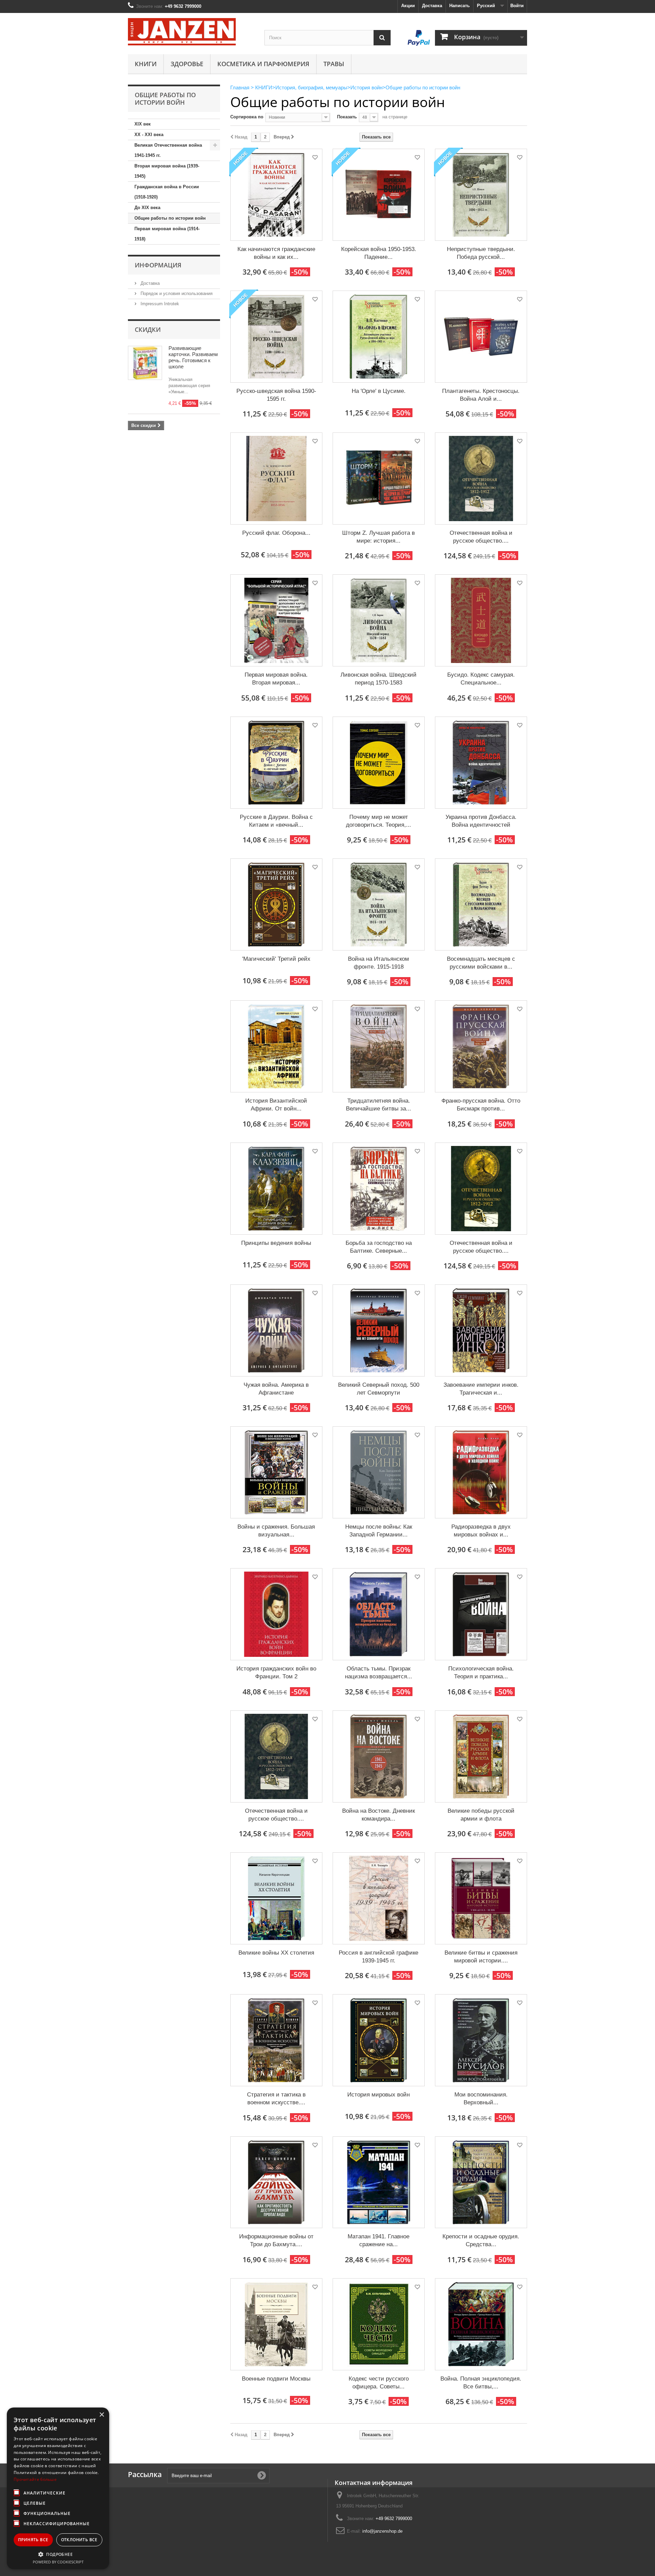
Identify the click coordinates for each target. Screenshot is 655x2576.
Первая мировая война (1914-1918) (167, 234)
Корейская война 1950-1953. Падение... (379, 253)
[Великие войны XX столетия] (276, 1898)
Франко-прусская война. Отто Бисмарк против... (481, 1105)
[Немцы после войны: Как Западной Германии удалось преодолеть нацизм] (379, 1472)
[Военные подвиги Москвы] (276, 2324)
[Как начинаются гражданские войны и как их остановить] (276, 195)
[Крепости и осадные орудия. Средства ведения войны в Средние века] (481, 2182)
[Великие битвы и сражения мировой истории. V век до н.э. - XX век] (481, 1898)
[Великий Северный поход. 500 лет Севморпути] (379, 1330)
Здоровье (187, 64)
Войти (517, 6)
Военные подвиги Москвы (276, 2379)
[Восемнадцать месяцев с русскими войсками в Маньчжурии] (481, 904)
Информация (158, 265)
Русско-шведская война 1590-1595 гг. (276, 395)
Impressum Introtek (159, 304)
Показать (347, 117)
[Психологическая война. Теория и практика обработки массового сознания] (481, 1614)
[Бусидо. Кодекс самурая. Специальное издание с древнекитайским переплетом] (481, 620)
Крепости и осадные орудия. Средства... (481, 2240)
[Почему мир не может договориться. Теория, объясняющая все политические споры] (379, 763)
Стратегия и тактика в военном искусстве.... (276, 2099)
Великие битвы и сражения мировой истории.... (481, 1957)
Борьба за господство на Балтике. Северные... (379, 1247)
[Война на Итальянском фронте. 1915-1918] (379, 904)
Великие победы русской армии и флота (481, 1815)
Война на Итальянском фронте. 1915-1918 (379, 963)
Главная (240, 87)
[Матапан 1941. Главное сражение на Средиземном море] (379, 2182)
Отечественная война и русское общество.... (481, 537)
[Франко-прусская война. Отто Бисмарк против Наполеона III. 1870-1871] (481, 1046)
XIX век (143, 124)
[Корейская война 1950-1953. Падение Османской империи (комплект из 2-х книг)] (379, 195)
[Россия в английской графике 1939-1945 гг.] (379, 1898)
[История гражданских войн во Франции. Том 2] (276, 1614)
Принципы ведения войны (276, 1243)
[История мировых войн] (379, 2040)
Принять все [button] (33, 2540)
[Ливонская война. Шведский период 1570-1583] (379, 620)
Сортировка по (247, 117)
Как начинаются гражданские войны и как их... (276, 253)
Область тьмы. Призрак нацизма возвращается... (379, 1673)
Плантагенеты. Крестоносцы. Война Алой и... (481, 395)
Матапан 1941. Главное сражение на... (379, 2240)
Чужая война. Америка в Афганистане (276, 1389)
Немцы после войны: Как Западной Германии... (379, 1531)
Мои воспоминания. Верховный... (481, 2099)
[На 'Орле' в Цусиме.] (379, 337)
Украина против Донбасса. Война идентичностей (481, 821)
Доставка (432, 6)
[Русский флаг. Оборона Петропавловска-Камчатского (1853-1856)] (276, 479)
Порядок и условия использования (176, 293)
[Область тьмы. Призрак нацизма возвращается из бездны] (379, 1614)
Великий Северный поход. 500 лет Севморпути (379, 1389)
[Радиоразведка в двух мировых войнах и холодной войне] (481, 1472)
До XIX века (147, 208)
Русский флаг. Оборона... (276, 533)
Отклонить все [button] (79, 2540)
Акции (408, 6)
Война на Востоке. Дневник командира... (379, 1815)
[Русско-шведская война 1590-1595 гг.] (276, 337)
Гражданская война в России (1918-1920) (167, 192)
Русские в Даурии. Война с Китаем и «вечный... (276, 821)
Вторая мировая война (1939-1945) (167, 171)
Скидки (148, 329)
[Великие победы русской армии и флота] (481, 1756)
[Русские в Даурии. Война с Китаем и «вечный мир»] (276, 763)
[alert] (58, 2488)
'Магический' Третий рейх (276, 959)
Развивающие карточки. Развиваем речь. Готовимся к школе (193, 357)
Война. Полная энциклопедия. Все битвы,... (481, 2383)
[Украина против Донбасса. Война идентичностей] (481, 763)
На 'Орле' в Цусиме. (379, 391)
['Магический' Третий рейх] (276, 904)
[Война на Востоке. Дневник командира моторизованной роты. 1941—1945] (379, 1756)
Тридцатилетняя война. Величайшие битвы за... (379, 1105)
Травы (334, 64)
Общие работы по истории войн (170, 218)
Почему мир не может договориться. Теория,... (379, 821)
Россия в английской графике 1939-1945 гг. (379, 1957)
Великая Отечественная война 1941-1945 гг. (168, 150)
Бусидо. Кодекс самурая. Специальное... (481, 679)
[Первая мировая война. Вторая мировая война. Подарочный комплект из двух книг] (276, 620)
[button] (58, 2554)
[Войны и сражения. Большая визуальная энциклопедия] (276, 1472)
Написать (460, 6)
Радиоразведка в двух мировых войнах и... (481, 1531)
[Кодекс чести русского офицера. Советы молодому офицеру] (379, 2324)
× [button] (101, 2415)
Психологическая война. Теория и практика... (481, 1673)
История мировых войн (379, 2095)
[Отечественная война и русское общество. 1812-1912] (276, 1756)
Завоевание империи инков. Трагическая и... (481, 1389)
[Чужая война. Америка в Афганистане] (276, 1330)
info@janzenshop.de (382, 2531)
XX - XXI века (149, 135)
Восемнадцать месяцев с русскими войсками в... (481, 963)
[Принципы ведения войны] (276, 1189)
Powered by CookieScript (58, 2562)
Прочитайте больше (35, 2479)
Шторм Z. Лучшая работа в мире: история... (379, 537)
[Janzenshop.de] (191, 32)
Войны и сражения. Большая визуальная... (276, 1531)
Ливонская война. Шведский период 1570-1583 (379, 679)
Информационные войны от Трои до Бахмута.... (276, 2240)
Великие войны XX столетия (276, 1953)
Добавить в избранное (315, 158)
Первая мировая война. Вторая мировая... (276, 679)
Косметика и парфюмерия (263, 64)
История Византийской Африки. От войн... (276, 1105)
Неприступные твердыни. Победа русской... (481, 253)
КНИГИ (146, 64)
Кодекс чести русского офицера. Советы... (379, 2383)
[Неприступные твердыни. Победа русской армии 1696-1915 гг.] (481, 195)
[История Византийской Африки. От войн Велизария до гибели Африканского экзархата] (276, 1046)
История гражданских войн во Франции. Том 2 (276, 1673)
